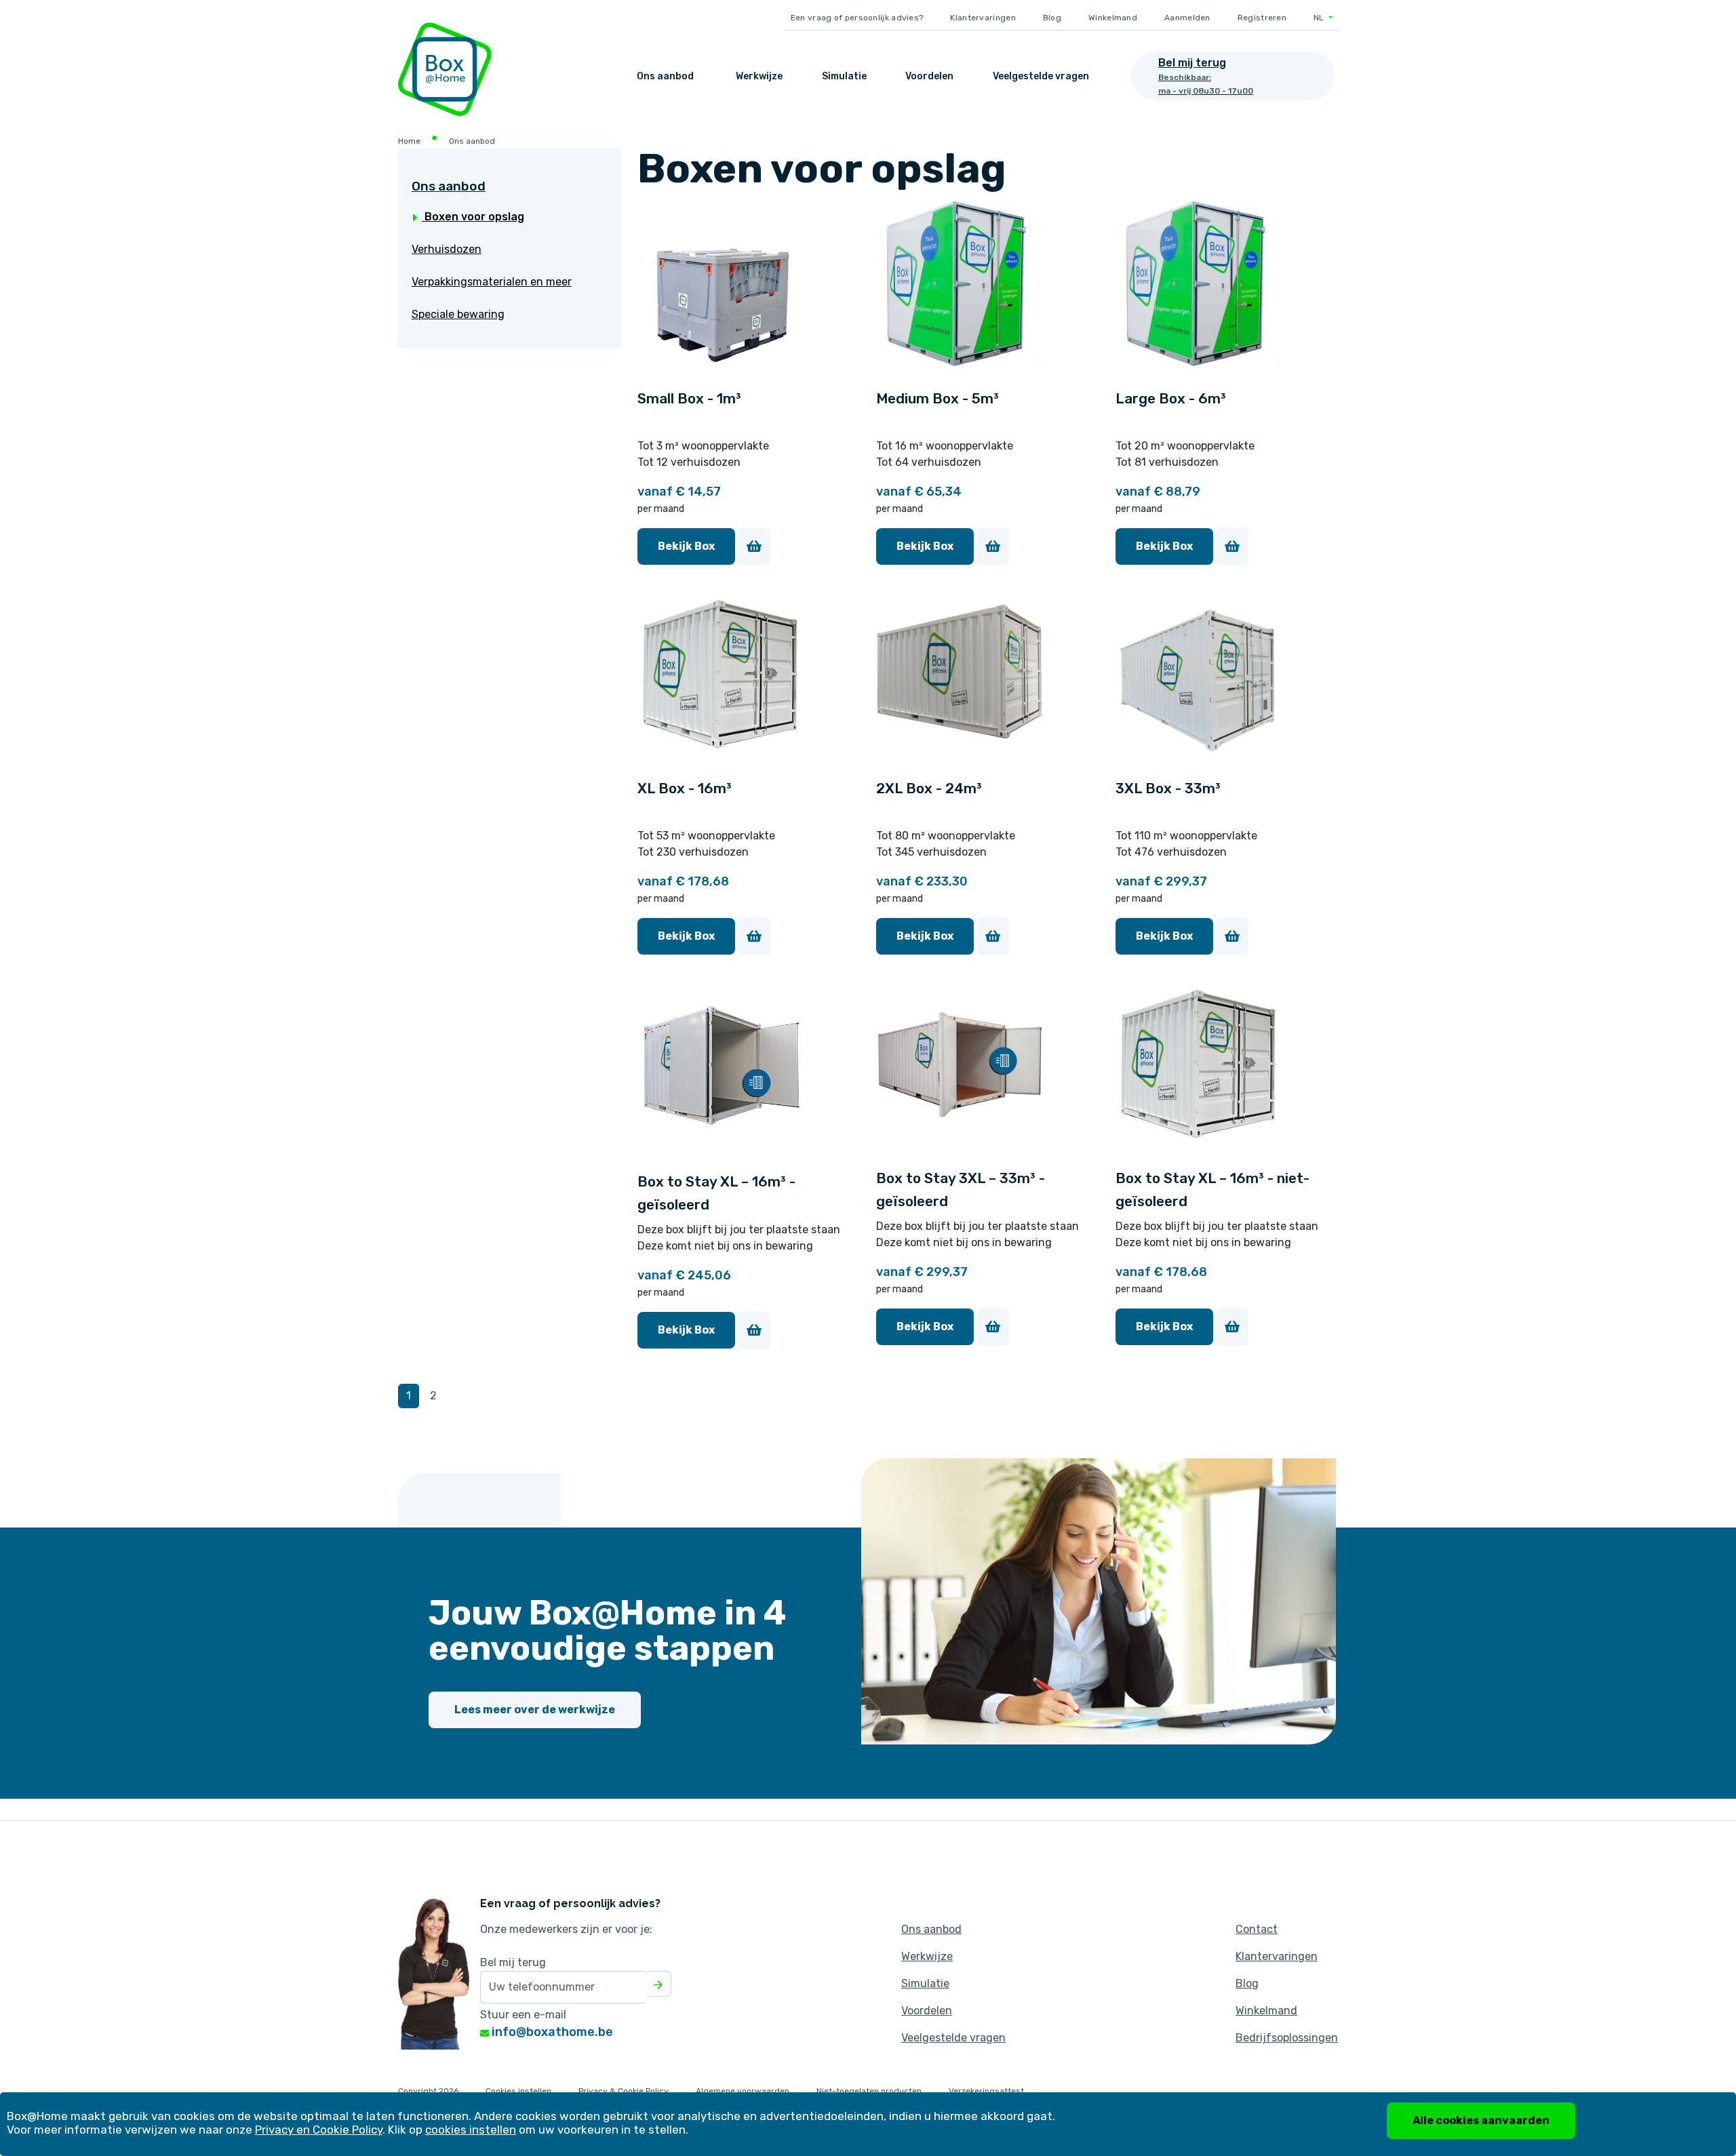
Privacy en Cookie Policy (319, 2130)
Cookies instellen (518, 2091)
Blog (1052, 18)
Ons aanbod (665, 76)
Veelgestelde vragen (1041, 76)
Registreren (1262, 18)
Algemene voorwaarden (743, 2091)
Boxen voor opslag (473, 217)
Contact (1257, 1929)
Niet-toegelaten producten (869, 2091)
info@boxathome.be (551, 2032)
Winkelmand (1113, 18)
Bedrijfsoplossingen (1287, 2038)
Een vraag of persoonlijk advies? (857, 18)
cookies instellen (471, 2130)
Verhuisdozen (447, 249)
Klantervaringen (983, 18)
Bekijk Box (686, 546)
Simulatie (844, 76)
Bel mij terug (513, 1962)
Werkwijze (759, 76)
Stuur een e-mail (523, 2015)
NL (1320, 18)
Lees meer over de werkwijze (535, 1710)
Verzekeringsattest (986, 2091)
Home (409, 141)
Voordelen (929, 76)
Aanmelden (1187, 18)
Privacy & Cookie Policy (624, 2091)
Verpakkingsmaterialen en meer (492, 282)
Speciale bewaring (458, 314)
